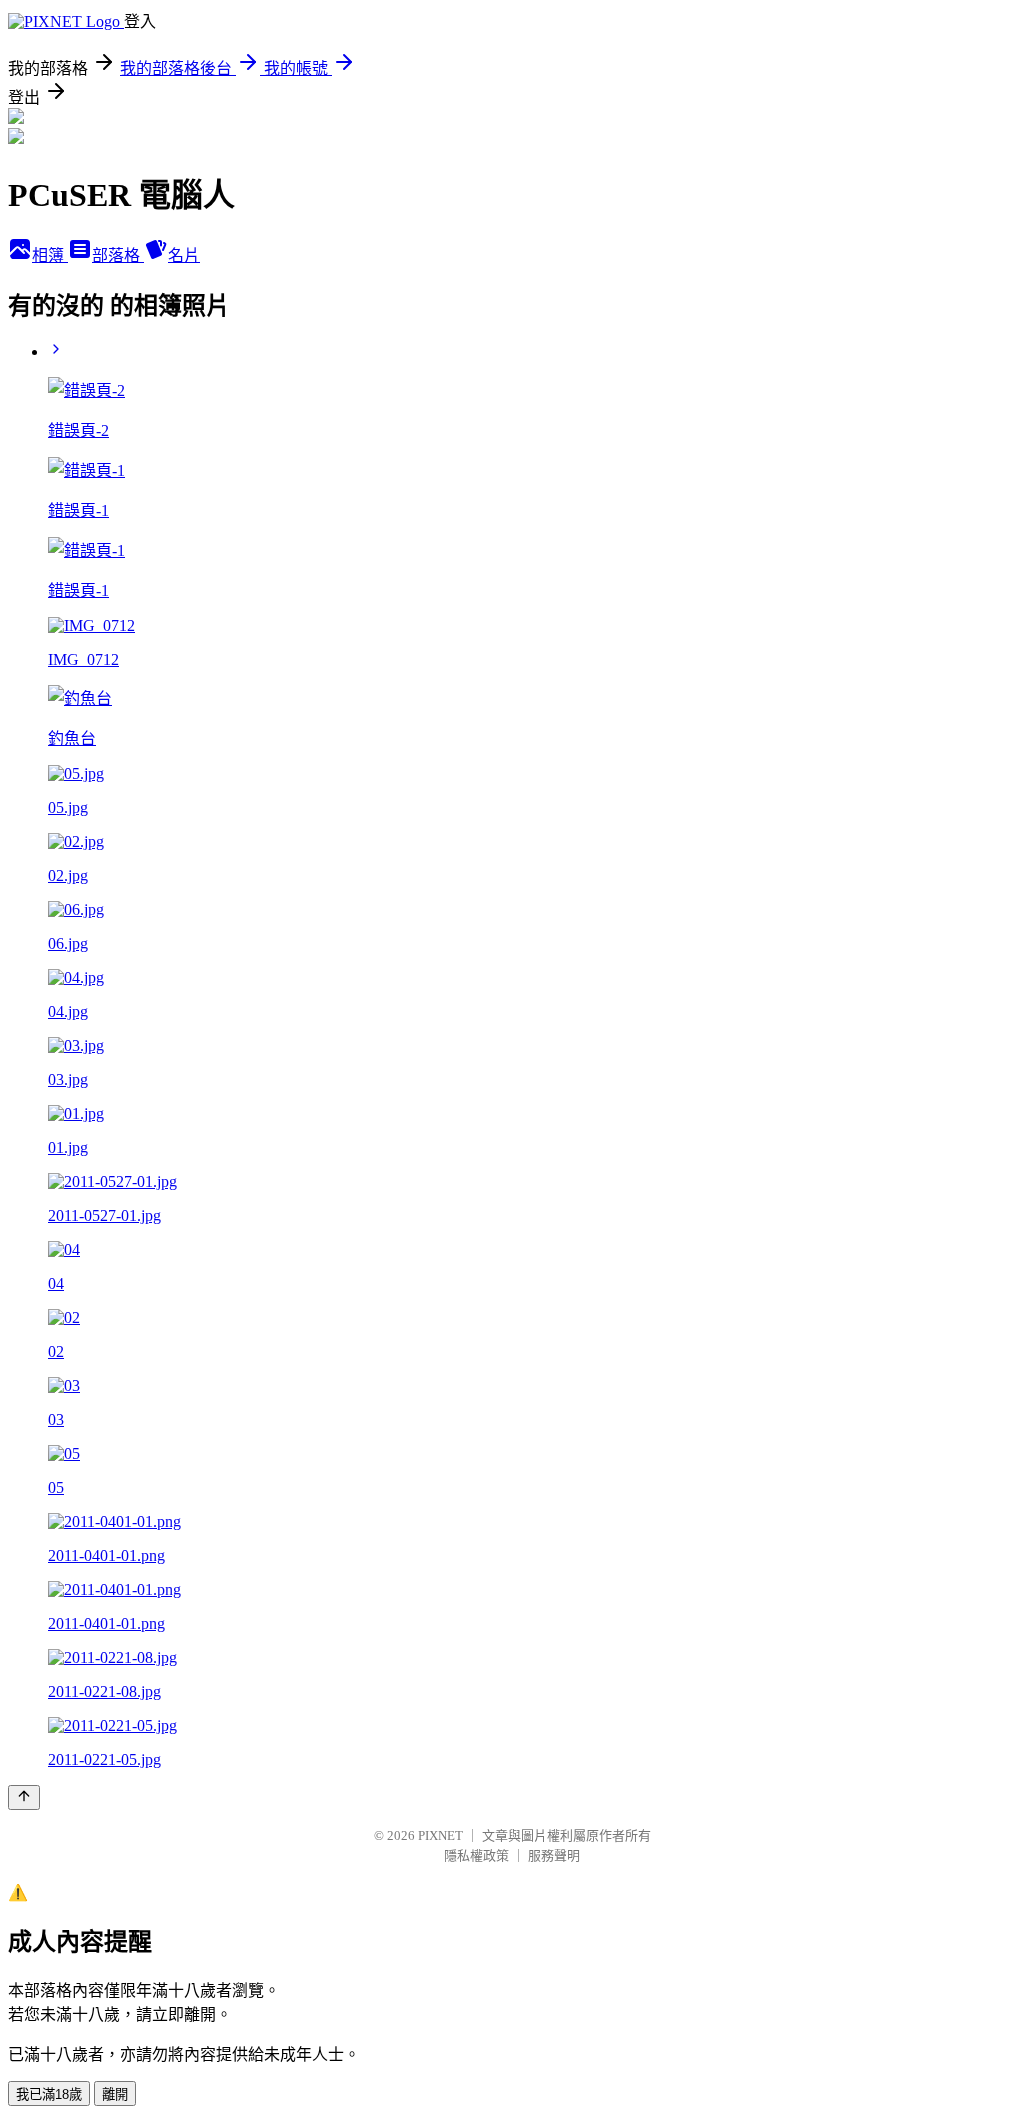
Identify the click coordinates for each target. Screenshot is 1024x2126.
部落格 (118, 255)
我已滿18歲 (49, 2094)
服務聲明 (554, 1855)
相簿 (50, 255)
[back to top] (24, 1797)
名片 (184, 255)
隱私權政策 (476, 1855)
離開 (115, 2094)
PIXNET (440, 1835)
